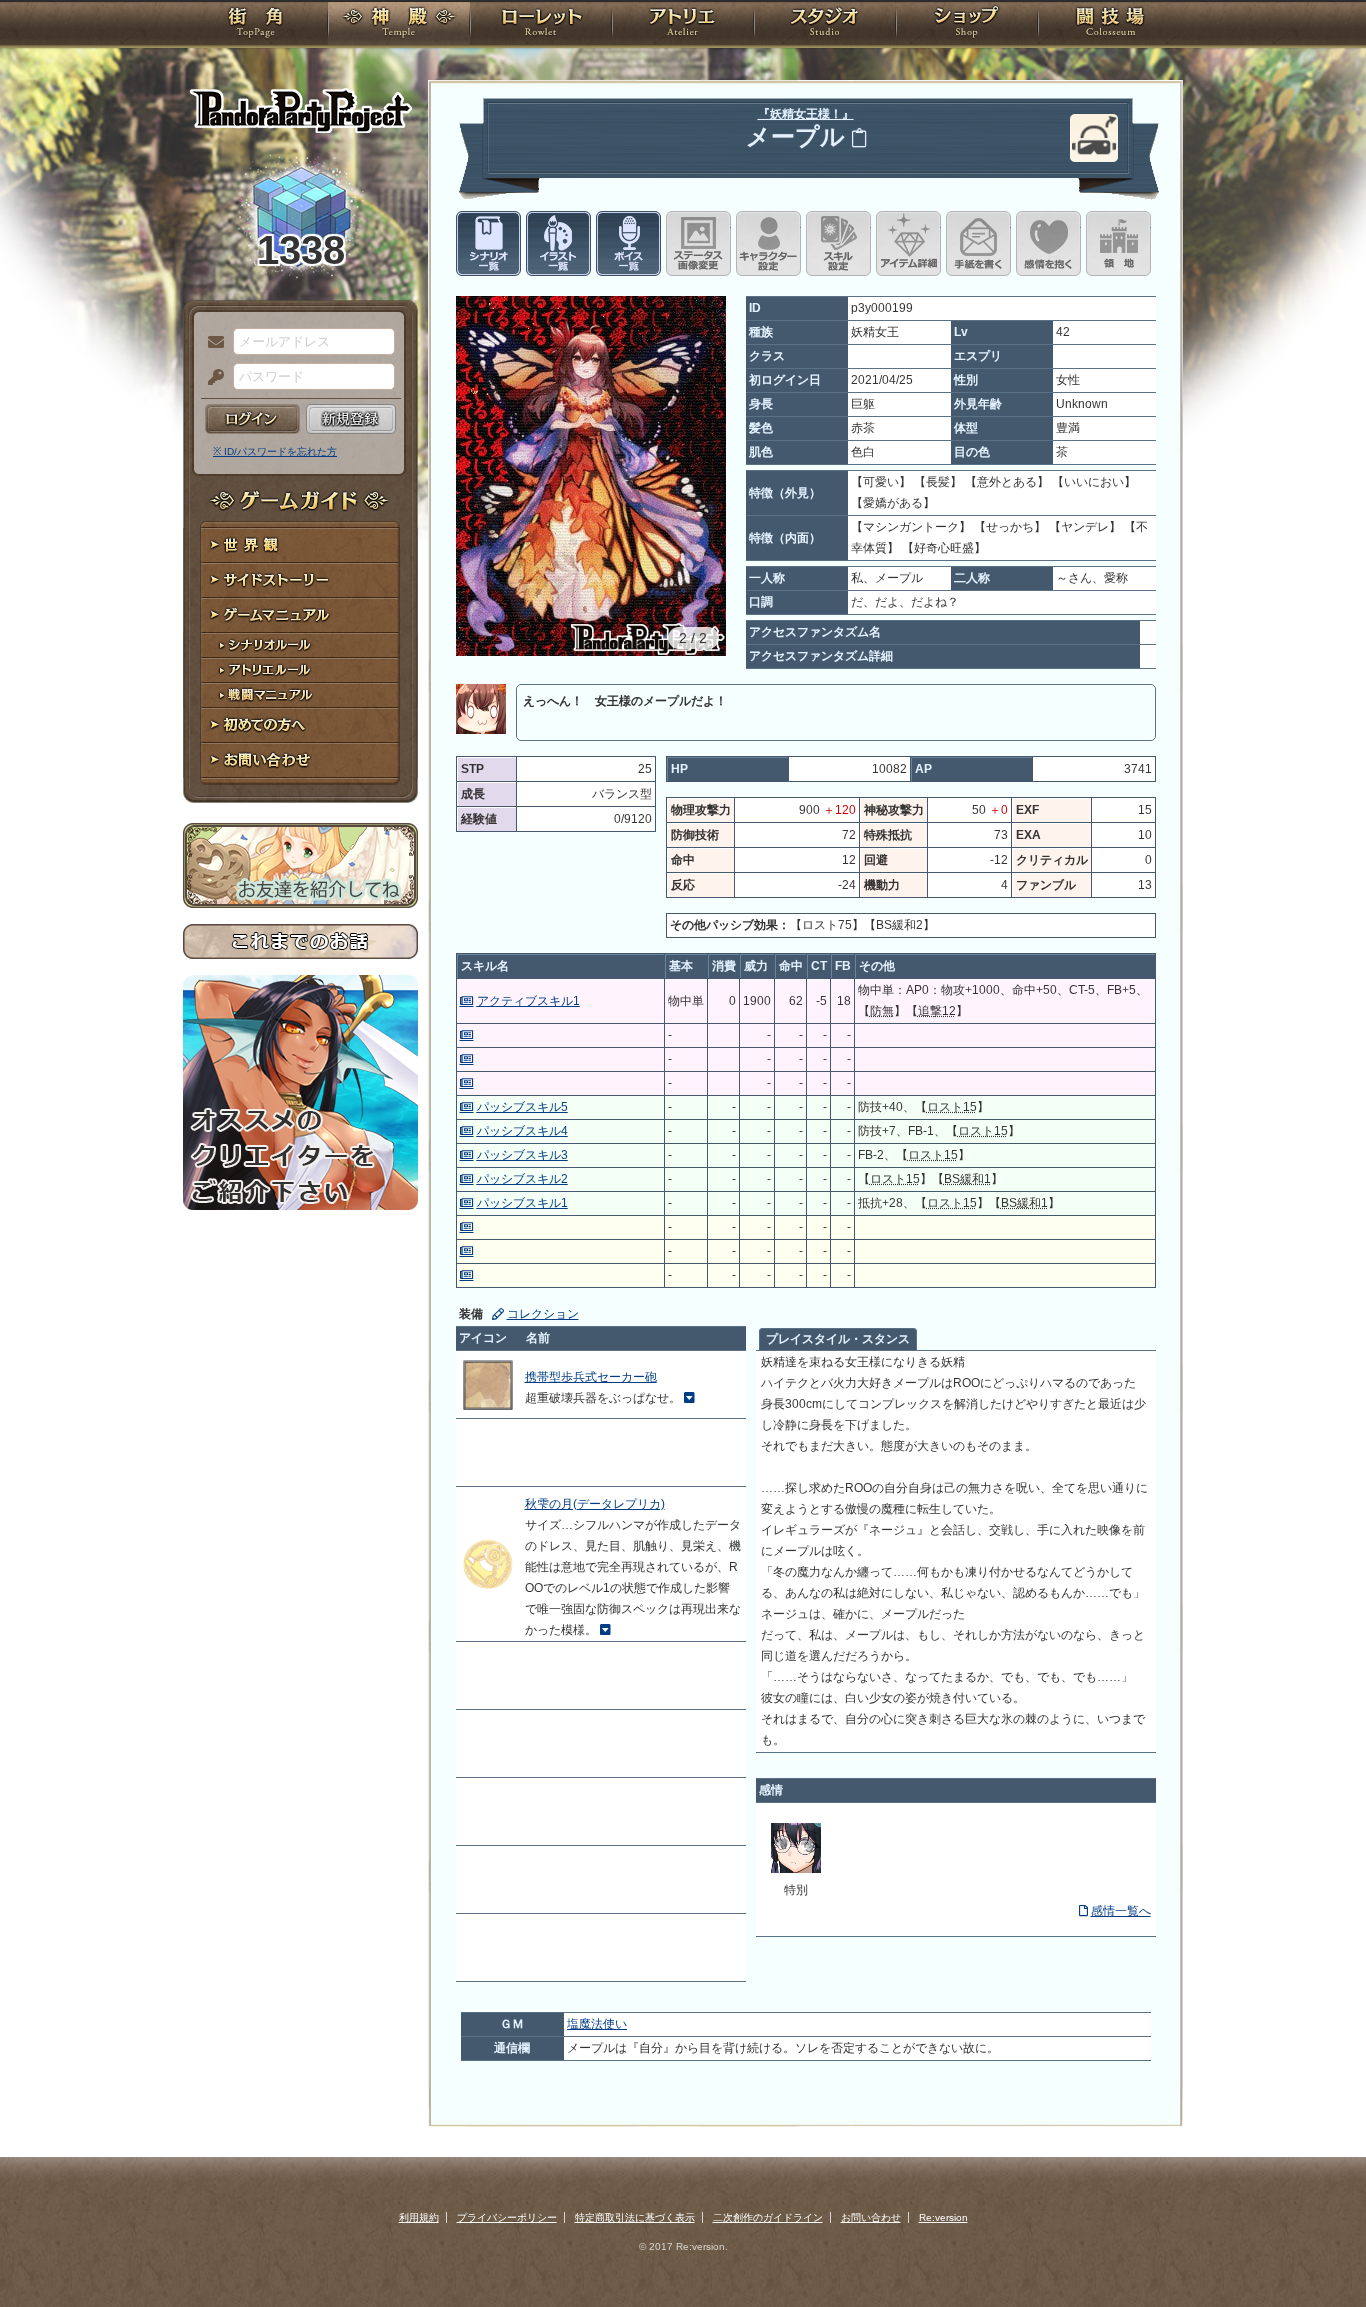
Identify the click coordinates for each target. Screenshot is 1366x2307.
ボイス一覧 (628, 243)
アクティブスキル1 (528, 1001)
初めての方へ (300, 725)
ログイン (252, 419)
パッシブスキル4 (522, 1131)
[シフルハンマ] (796, 1869)
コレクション (543, 1314)
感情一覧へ (1121, 1911)
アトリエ (683, 25)
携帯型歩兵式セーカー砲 (591, 1377)
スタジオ (825, 25)
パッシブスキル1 (522, 1203)
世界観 (300, 545)
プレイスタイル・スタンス (838, 1339)
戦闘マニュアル (300, 695)
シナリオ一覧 (488, 243)
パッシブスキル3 (522, 1155)
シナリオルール (300, 645)
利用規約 (419, 2217)
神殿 (399, 25)
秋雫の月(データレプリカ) (595, 1504)
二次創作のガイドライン (768, 2217)
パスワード (211, 378)
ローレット (541, 25)
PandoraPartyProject (300, 110)
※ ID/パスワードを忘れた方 (275, 451)
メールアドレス (211, 343)
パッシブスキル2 (522, 1179)
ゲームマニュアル (300, 615)
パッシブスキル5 (522, 1107)
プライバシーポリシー (507, 2217)
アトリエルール (300, 670)
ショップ (967, 25)
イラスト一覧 (558, 243)
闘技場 (1110, 25)
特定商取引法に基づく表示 (635, 2217)
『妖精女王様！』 (806, 114)
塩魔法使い (597, 2024)
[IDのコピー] (859, 137)
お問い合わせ (300, 760)
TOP (255, 25)
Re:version (943, 2217)
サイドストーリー (300, 580)
